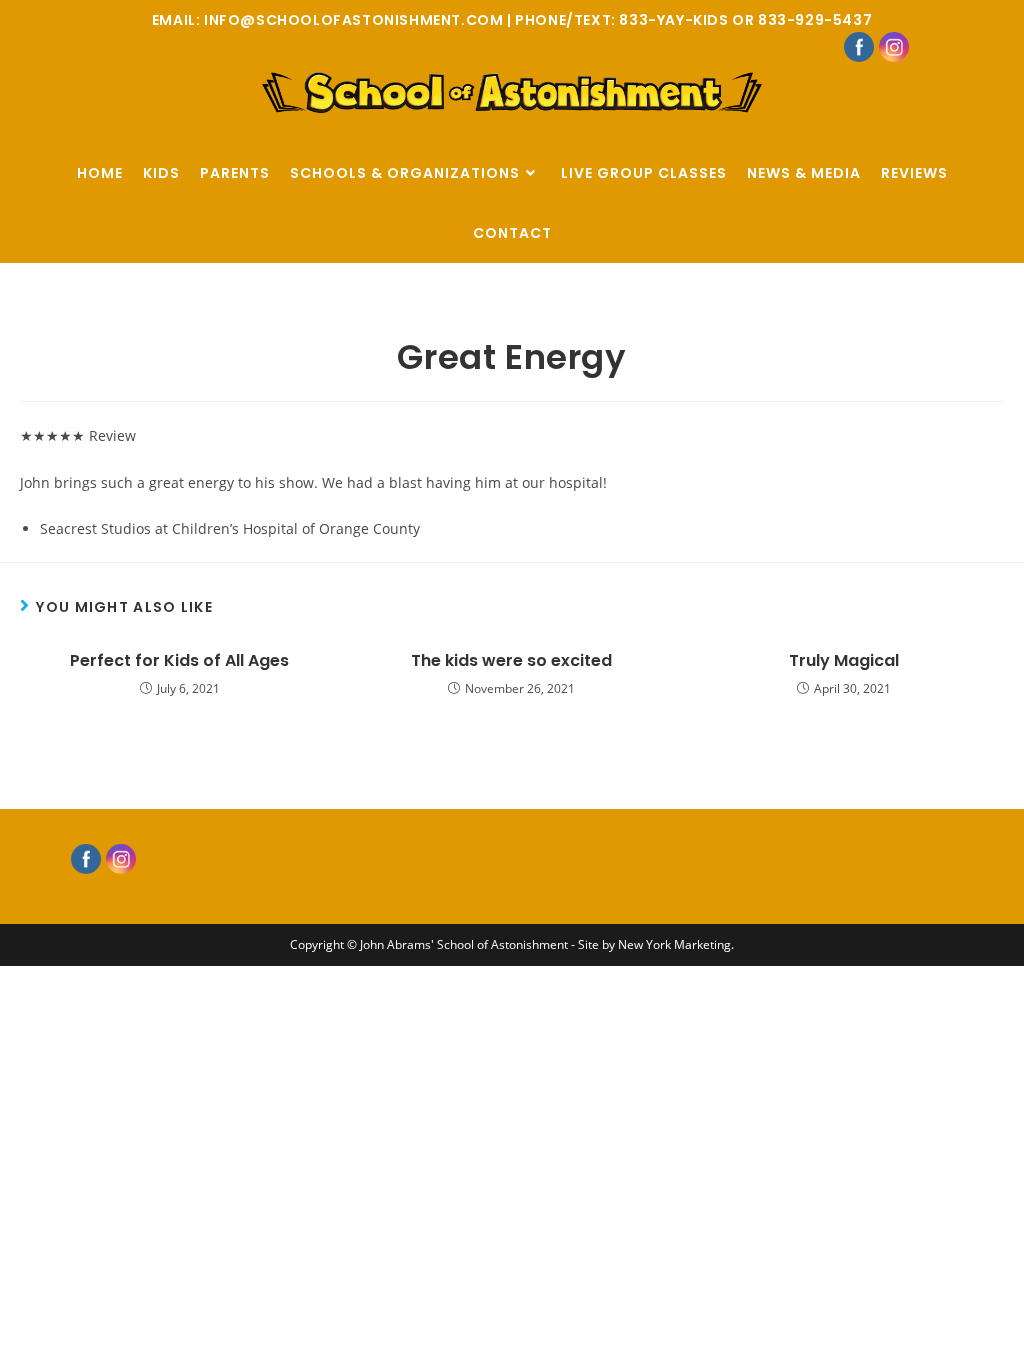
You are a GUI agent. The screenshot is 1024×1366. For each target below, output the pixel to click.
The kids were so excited (511, 661)
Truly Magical (844, 661)
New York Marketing (674, 944)
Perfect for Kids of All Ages (179, 661)
